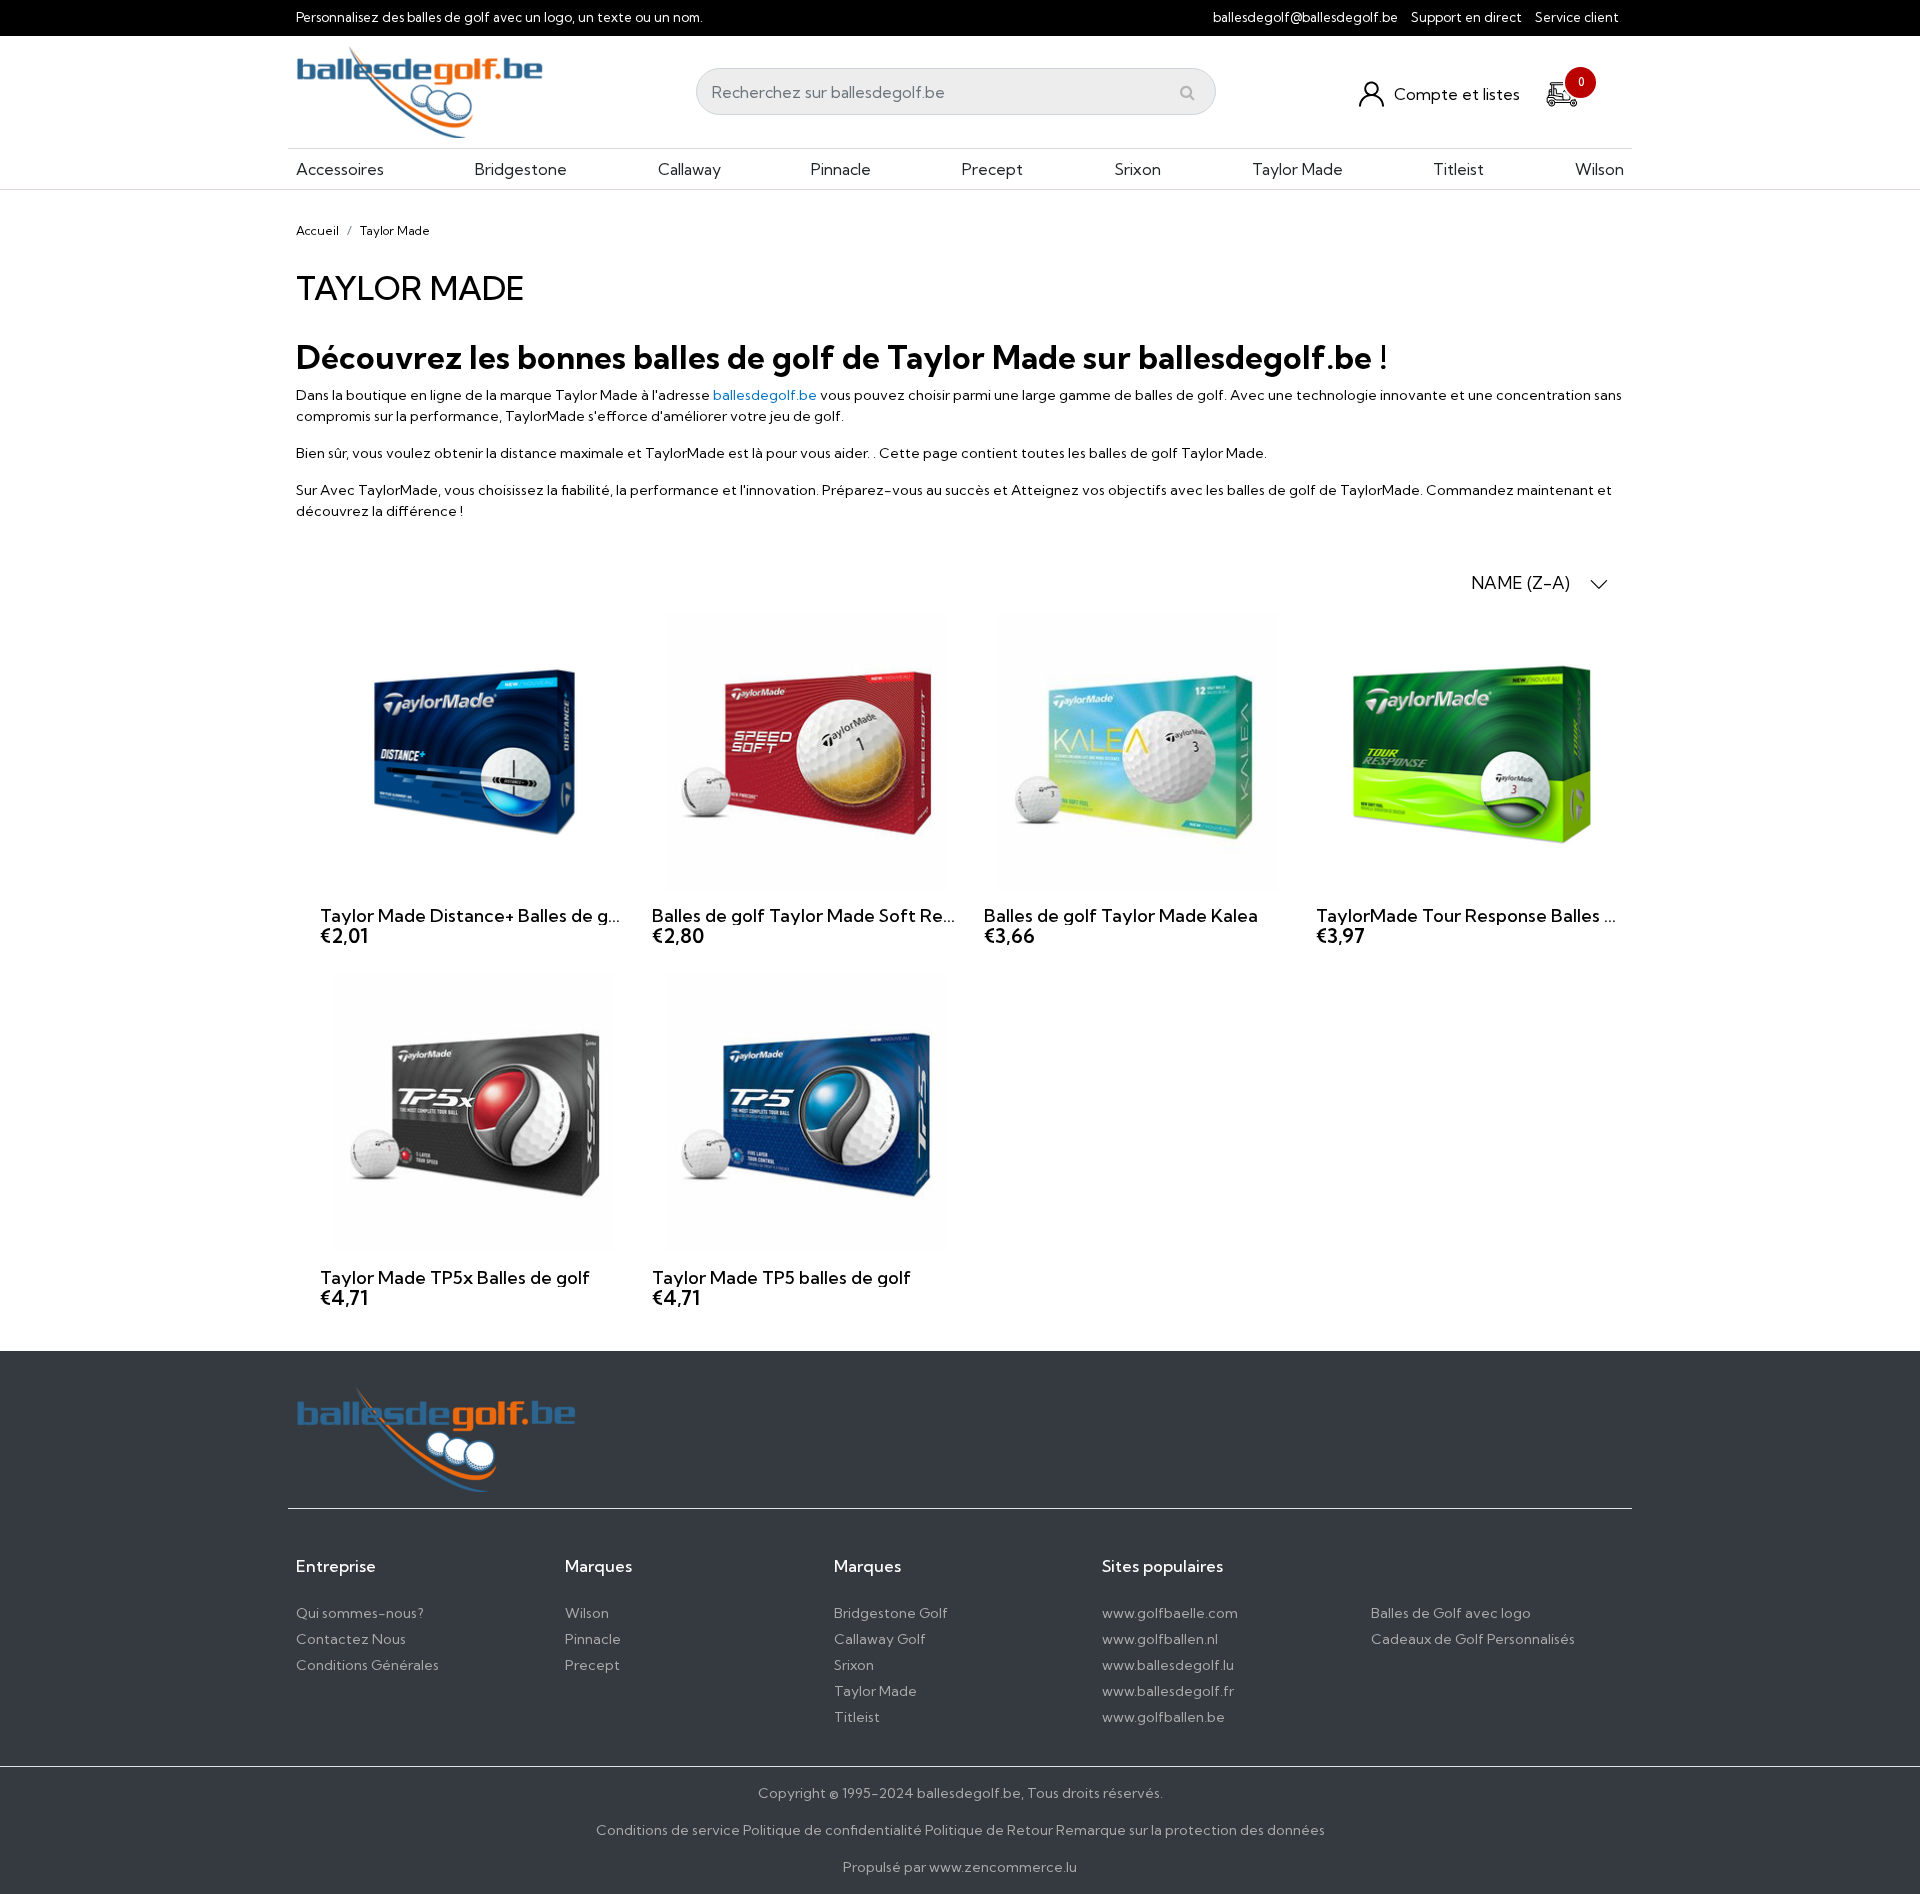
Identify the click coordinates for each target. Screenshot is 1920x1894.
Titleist (1458, 169)
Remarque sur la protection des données (1190, 1830)
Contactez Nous (351, 1639)
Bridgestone (521, 169)
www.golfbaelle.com (1170, 1613)
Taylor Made (1297, 169)
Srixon (1137, 169)
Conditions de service (668, 1830)
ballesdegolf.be (765, 395)
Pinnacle (841, 169)
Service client (1577, 17)
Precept (992, 169)
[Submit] (1187, 92)
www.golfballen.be (1163, 1717)
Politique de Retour (989, 1830)
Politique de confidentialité (832, 1830)
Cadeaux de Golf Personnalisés (1473, 1639)
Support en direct (1466, 17)
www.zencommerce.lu (1003, 1867)
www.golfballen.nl (1160, 1639)
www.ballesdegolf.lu (1168, 1665)
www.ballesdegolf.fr (1168, 1691)
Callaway (689, 169)
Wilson (1599, 169)
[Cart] (1562, 91)
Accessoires (340, 169)
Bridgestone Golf (891, 1613)
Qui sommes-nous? (360, 1613)
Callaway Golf (880, 1639)
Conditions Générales (367, 1665)
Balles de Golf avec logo (1451, 1613)
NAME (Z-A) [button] (1522, 582)
